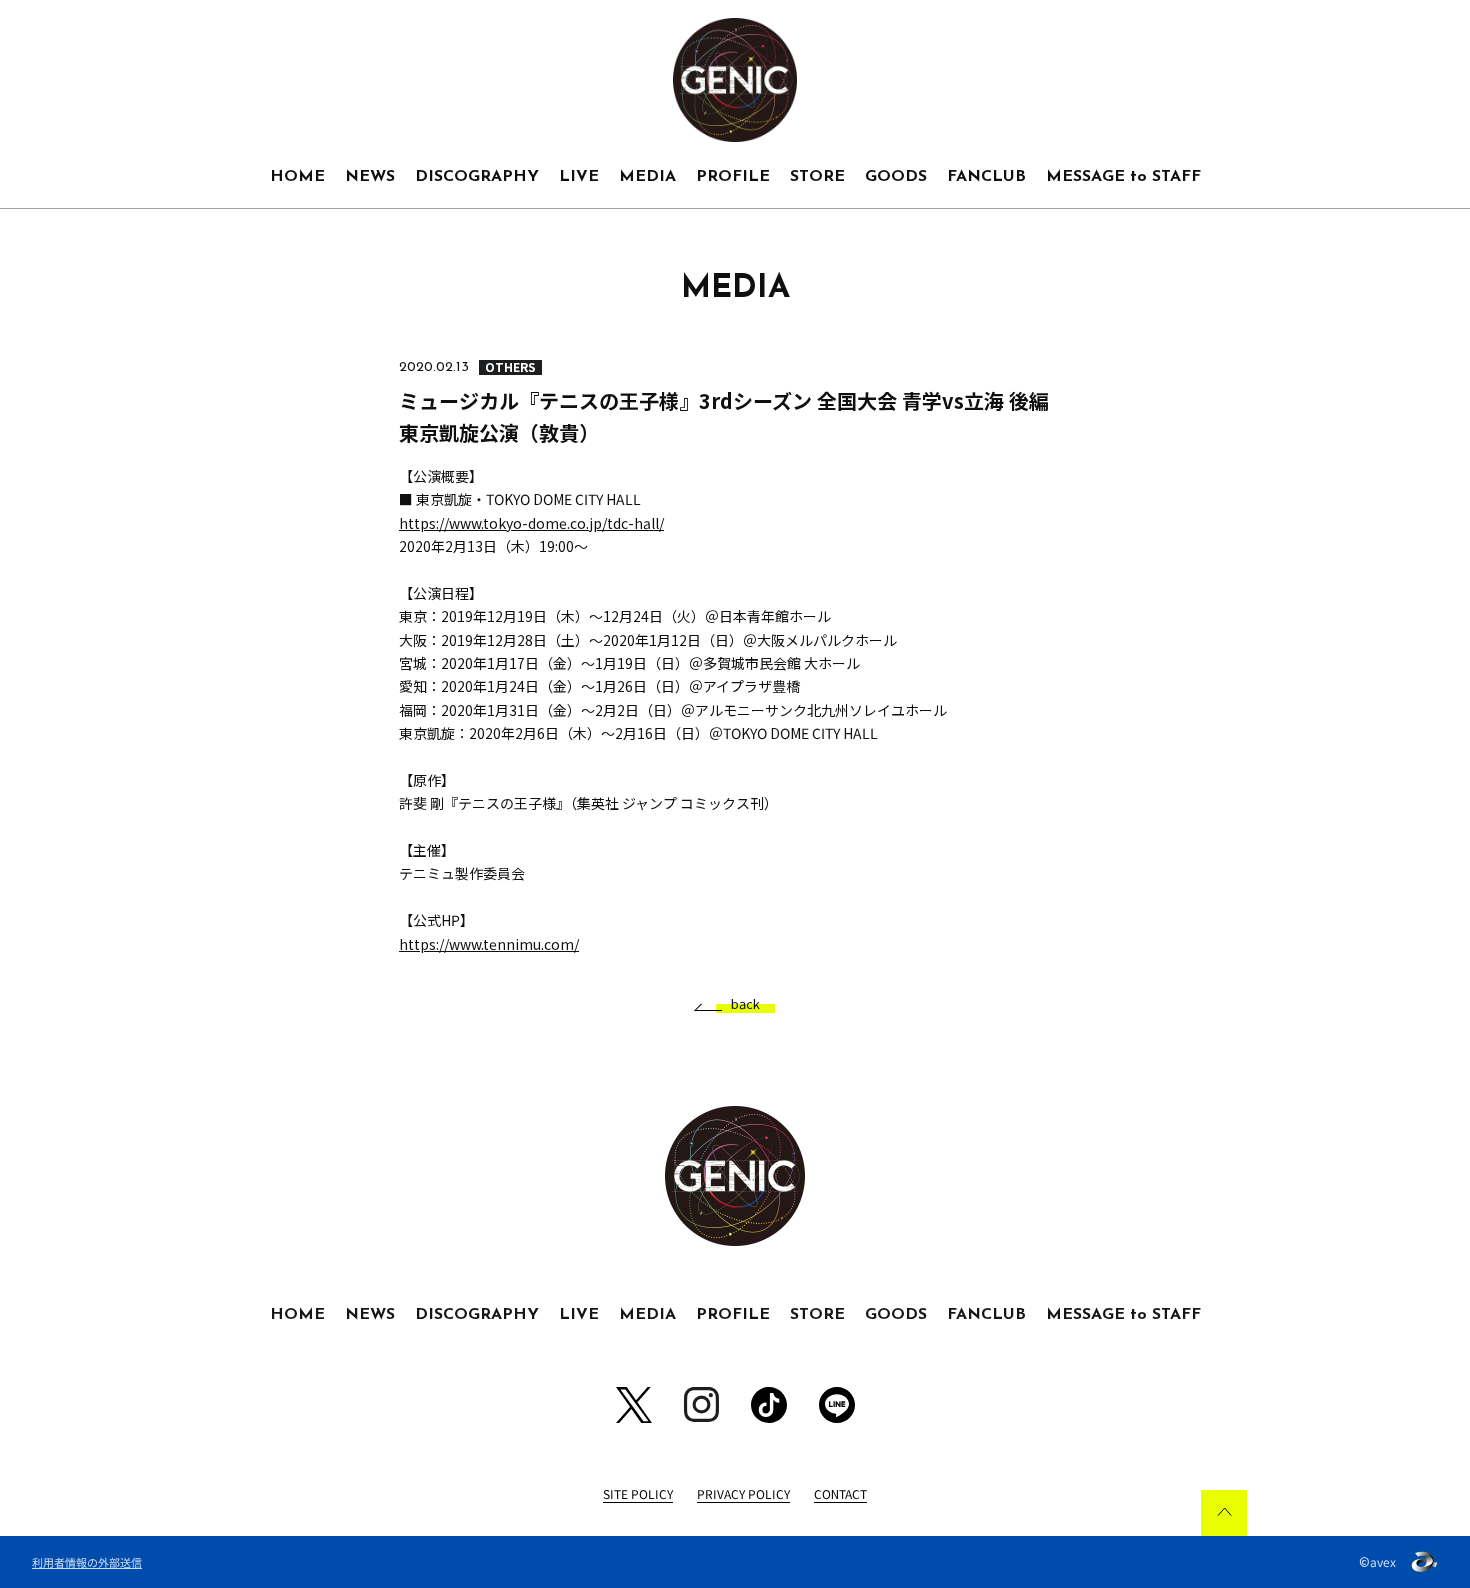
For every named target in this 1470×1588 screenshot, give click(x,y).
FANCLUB (986, 177)
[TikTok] (769, 1405)
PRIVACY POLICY (743, 1493)
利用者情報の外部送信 (87, 1562)
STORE (817, 177)
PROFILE (733, 177)
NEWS (370, 177)
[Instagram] (701, 1404)
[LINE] (837, 1405)
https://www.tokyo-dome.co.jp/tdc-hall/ (531, 523)
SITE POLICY (638, 1493)
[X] (634, 1405)
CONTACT (840, 1493)
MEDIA (647, 177)
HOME (297, 177)
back (745, 1004)
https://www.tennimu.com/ (489, 944)
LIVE (579, 177)
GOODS (896, 177)
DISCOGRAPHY (477, 177)
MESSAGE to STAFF (1123, 177)
